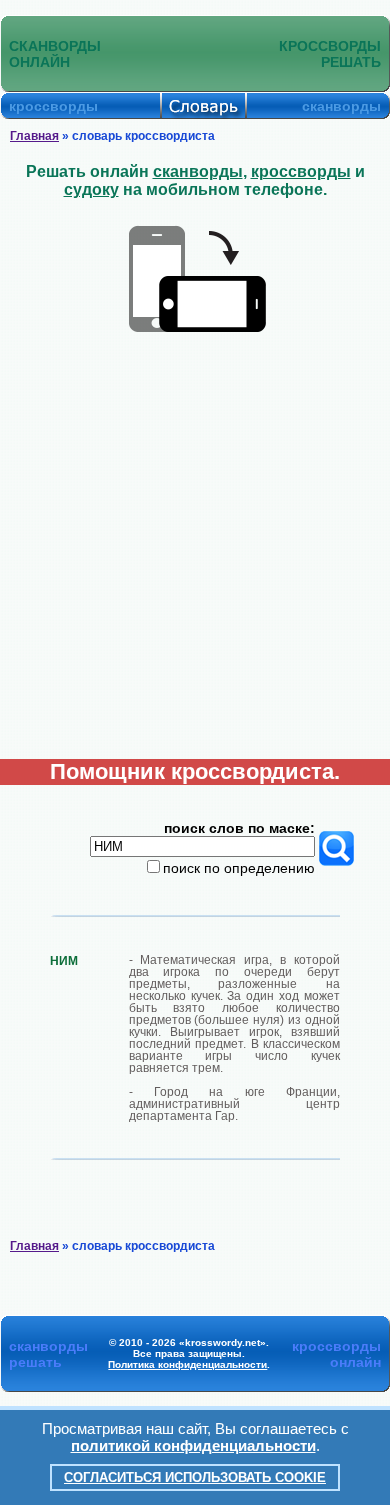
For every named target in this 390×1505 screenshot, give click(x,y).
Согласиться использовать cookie (195, 1477)
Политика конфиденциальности (187, 1364)
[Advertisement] (195, 554)
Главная (34, 136)
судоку (91, 189)
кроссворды (301, 171)
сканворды (198, 171)
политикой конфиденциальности (193, 1445)
